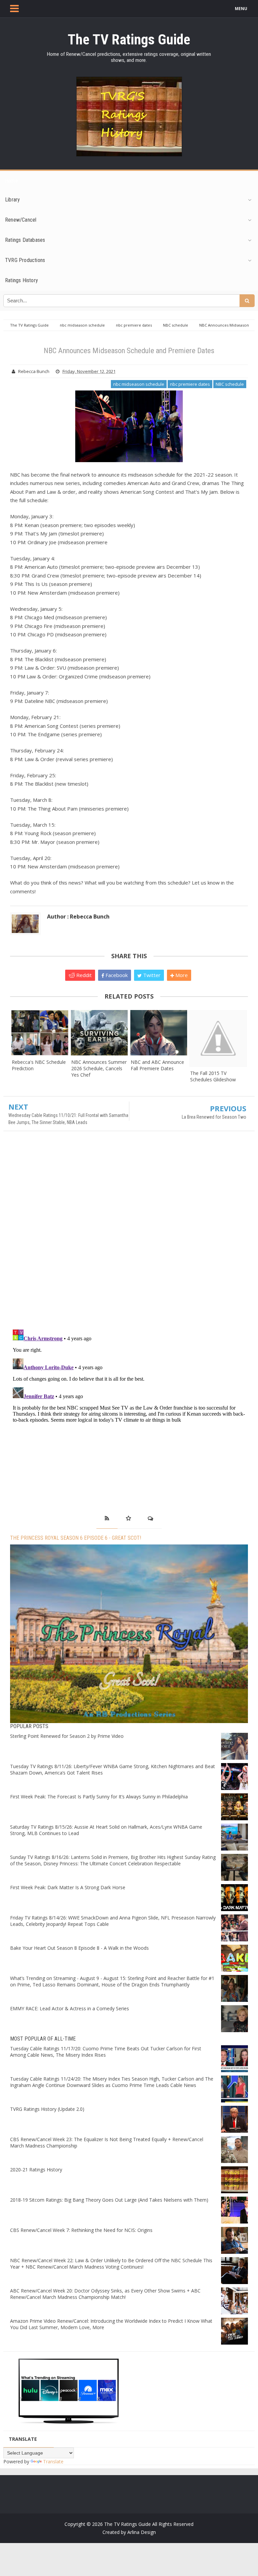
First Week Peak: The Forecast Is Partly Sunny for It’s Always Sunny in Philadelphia (99, 1797)
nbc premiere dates (190, 384)
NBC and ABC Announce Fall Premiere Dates (157, 1065)
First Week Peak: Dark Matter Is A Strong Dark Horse (68, 1887)
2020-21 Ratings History (36, 2170)
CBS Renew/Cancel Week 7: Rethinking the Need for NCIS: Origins (81, 2230)
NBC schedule (230, 384)
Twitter (151, 975)
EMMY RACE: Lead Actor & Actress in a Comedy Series (70, 2008)
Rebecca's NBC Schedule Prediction (39, 1065)
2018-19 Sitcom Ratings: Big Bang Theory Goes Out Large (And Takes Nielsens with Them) (109, 2200)
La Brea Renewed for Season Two (214, 1117)
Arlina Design (142, 2532)
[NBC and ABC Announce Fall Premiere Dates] (159, 1033)
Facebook (116, 975)
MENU (241, 9)
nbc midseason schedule (139, 384)
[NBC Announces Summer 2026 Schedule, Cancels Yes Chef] (99, 1033)
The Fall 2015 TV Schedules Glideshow (213, 1076)
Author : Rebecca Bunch (78, 917)
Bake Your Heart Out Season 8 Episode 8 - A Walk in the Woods (79, 1948)
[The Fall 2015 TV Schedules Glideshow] (218, 1038)
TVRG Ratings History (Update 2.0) (47, 2109)
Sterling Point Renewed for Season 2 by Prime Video (67, 1736)
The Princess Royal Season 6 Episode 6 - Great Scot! (76, 1538)
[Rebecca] (40, 1033)
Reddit (83, 975)
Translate (53, 2461)
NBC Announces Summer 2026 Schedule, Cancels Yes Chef (99, 1068)
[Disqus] (129, 1233)
